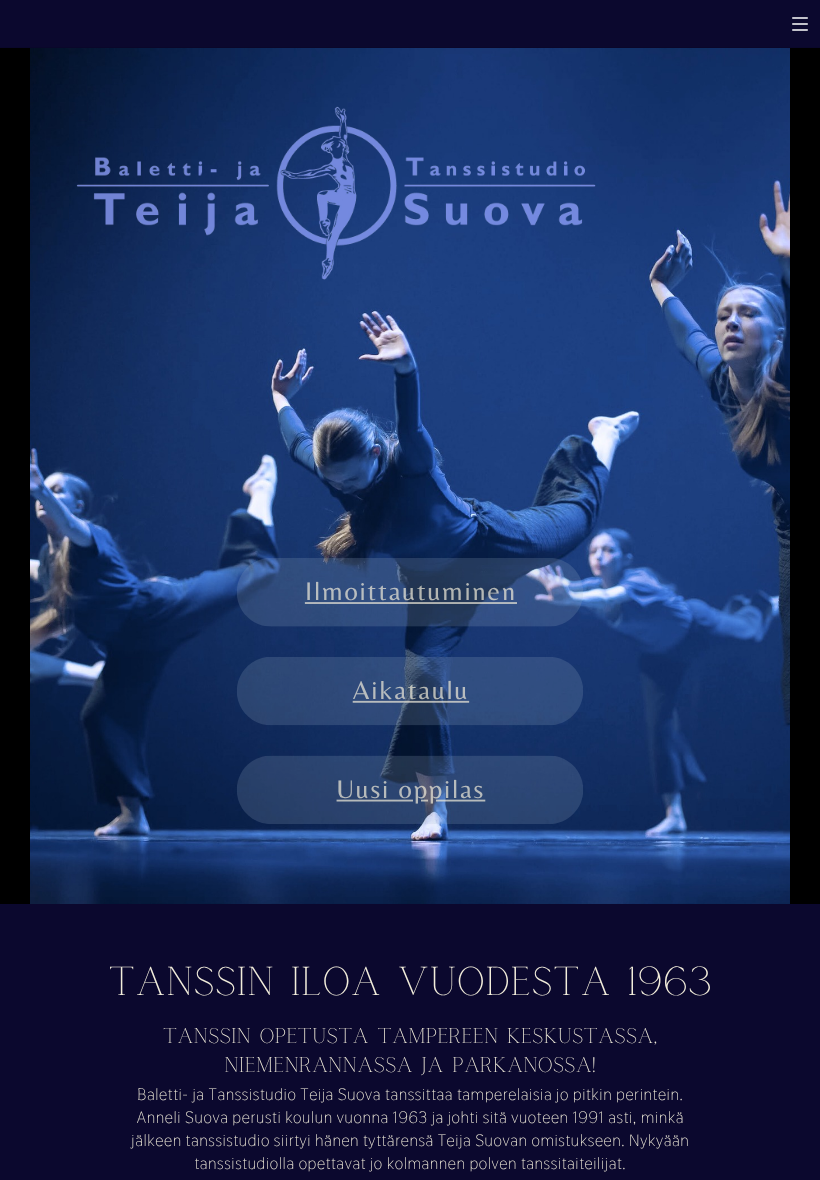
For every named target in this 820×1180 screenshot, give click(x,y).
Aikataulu (411, 691)
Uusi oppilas (411, 789)
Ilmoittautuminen (411, 592)
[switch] (800, 24)
